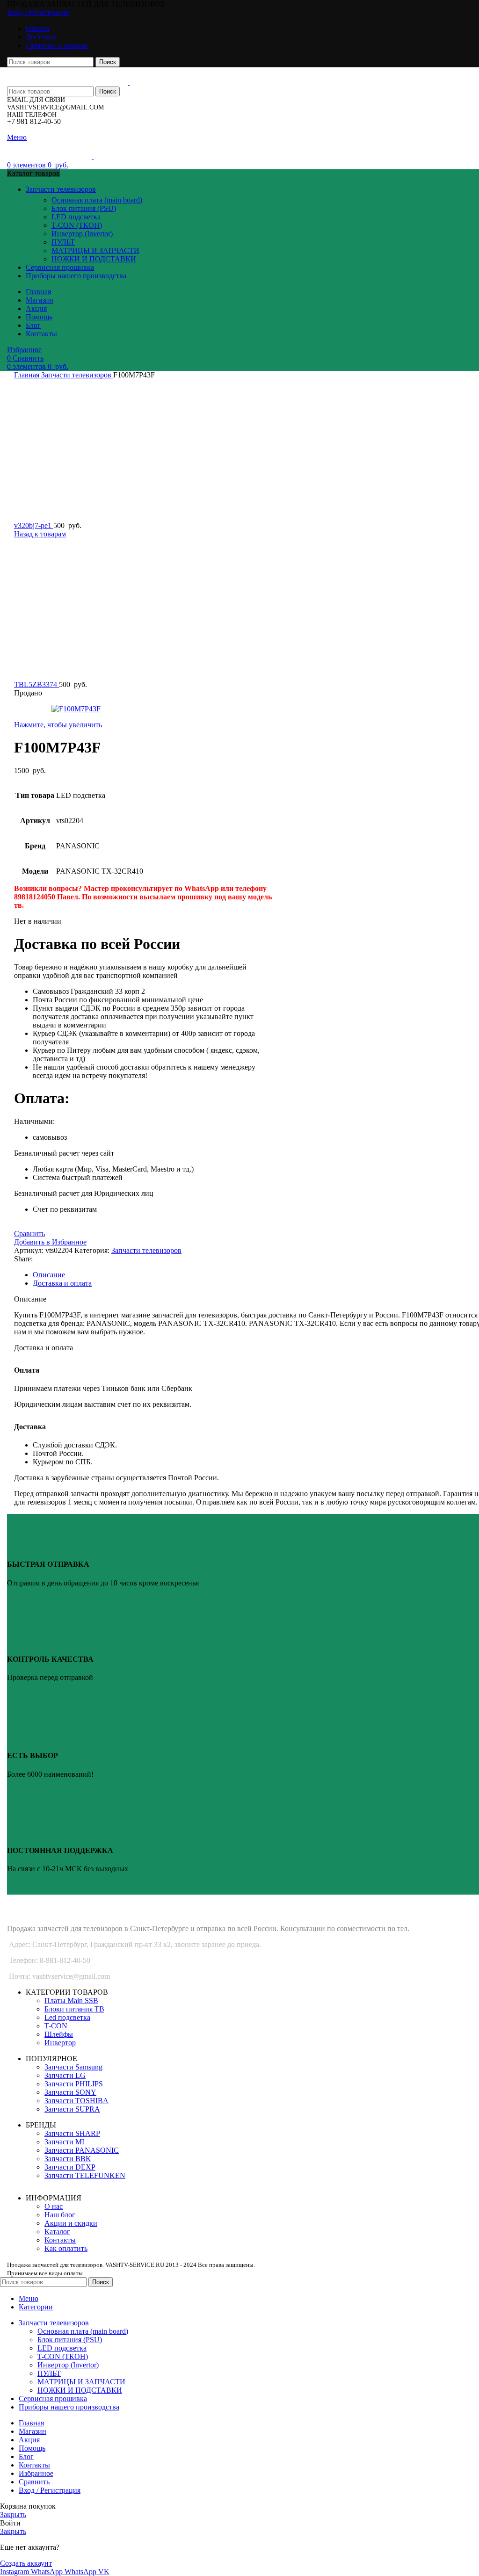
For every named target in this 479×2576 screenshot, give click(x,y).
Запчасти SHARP (72, 2133)
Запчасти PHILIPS (74, 2084)
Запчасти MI (64, 2142)
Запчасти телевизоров (77, 375)
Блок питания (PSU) (84, 208)
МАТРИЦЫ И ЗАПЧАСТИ (95, 250)
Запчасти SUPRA (72, 2109)
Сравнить (34, 2482)
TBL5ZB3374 (36, 684)
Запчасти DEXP (70, 2167)
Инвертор (60, 2043)
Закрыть (13, 2514)
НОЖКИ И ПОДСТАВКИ (94, 259)
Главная (28, 375)
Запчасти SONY (70, 2092)
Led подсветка (67, 2017)
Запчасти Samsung (73, 2067)
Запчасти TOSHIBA (76, 2101)
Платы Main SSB (71, 2001)
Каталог (57, 2232)
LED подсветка (76, 217)
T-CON (56, 2026)
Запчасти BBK (68, 2159)
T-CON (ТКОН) (77, 225)
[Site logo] (68, 82)
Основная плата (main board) (97, 200)
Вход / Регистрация (50, 2490)
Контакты (60, 2240)
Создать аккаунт (26, 2563)
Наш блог (60, 2215)
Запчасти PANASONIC (82, 2150)
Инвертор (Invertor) (82, 234)
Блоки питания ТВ (74, 2009)
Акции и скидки (71, 2223)
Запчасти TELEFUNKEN (85, 2175)
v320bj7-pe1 (34, 525)
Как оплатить (66, 2248)
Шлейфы (59, 2034)
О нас (54, 2206)
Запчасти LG (65, 2075)
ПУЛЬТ (63, 242)
